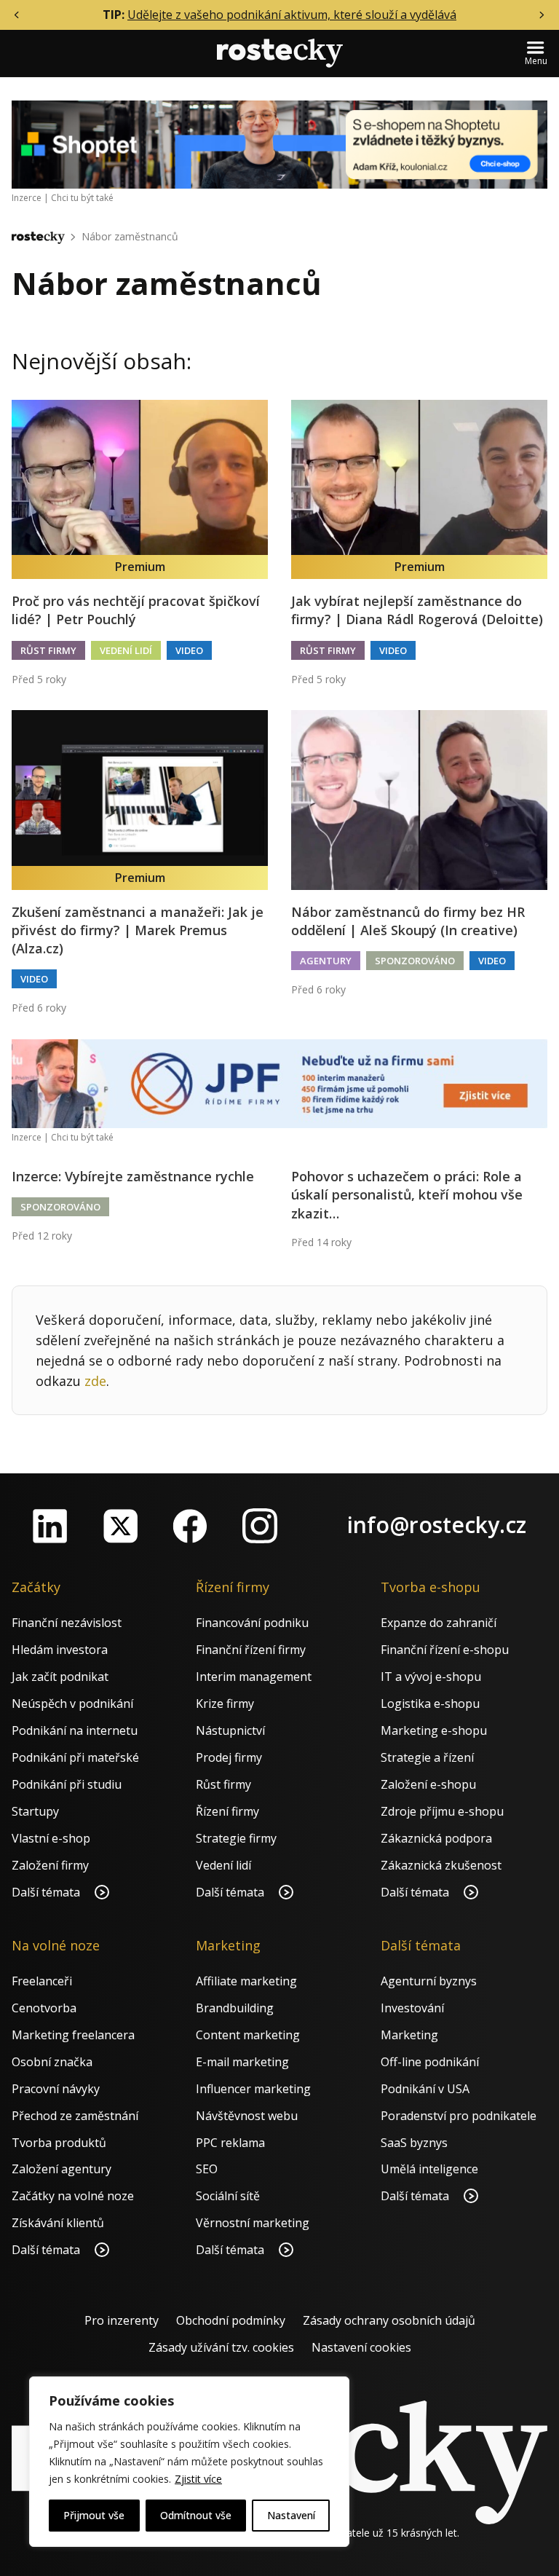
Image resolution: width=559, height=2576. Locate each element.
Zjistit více (198, 2479)
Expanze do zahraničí (439, 1623)
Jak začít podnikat (60, 1677)
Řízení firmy (227, 1811)
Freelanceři (42, 1981)
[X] (120, 1526)
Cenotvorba (44, 2008)
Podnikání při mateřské (75, 1757)
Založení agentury (62, 2169)
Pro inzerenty (122, 2320)
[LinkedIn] (50, 1526)
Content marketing (248, 2035)
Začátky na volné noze (73, 2196)
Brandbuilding (235, 2008)
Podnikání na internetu (75, 1730)
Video (189, 650)
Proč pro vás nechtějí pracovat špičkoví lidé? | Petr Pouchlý (136, 610)
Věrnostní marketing (253, 2223)
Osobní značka (52, 2062)
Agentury (326, 961)
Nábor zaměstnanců (130, 236)
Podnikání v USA (425, 2089)
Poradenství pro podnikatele (459, 2116)
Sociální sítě (228, 2196)
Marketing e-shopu (434, 1730)
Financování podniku (252, 1623)
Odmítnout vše (196, 2515)
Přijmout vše (94, 2515)
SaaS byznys (414, 2143)
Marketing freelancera (73, 2035)
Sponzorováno (415, 961)
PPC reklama (230, 2143)
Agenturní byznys (429, 1981)
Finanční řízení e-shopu (445, 1650)
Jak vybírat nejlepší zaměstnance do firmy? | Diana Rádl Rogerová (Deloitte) (417, 610)
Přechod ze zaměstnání (75, 2116)
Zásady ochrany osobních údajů (389, 2320)
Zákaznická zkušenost (441, 1865)
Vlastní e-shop (51, 1838)
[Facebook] (190, 1526)
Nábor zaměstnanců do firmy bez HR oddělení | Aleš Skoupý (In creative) (408, 921)
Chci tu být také (82, 198)
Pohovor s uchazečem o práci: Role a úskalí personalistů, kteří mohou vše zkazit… (407, 1194)
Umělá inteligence (429, 2169)
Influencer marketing (253, 2089)
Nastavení (291, 2515)
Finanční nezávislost (67, 1623)
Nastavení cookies (361, 2347)
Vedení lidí (126, 650)
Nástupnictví (230, 1730)
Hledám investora (60, 1650)
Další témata (47, 1892)
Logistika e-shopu (430, 1703)
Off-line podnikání (430, 2062)
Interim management (254, 1677)
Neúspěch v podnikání (72, 1703)
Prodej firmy (229, 1757)
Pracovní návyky (56, 2089)
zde (95, 1381)
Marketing (409, 2035)
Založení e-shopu (428, 1784)
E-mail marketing (242, 2062)
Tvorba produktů (59, 2143)
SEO (207, 2169)
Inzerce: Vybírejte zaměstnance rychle (133, 1176)
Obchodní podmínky (231, 2320)
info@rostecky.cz (437, 1525)
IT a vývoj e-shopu (431, 1677)
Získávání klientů (58, 2223)
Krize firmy (225, 1703)
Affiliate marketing (246, 1981)
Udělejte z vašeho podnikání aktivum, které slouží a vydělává (292, 15)
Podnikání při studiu (67, 1784)
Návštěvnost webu (247, 2116)
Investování (412, 2008)
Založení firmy (50, 1865)
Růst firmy (48, 650)
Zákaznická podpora (436, 1838)
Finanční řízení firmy (251, 1650)
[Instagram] (260, 1526)
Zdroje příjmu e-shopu (442, 1811)
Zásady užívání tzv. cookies (221, 2347)
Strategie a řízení (427, 1757)
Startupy (35, 1811)
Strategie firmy (236, 1838)
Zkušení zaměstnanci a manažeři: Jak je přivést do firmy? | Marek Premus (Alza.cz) (138, 930)
